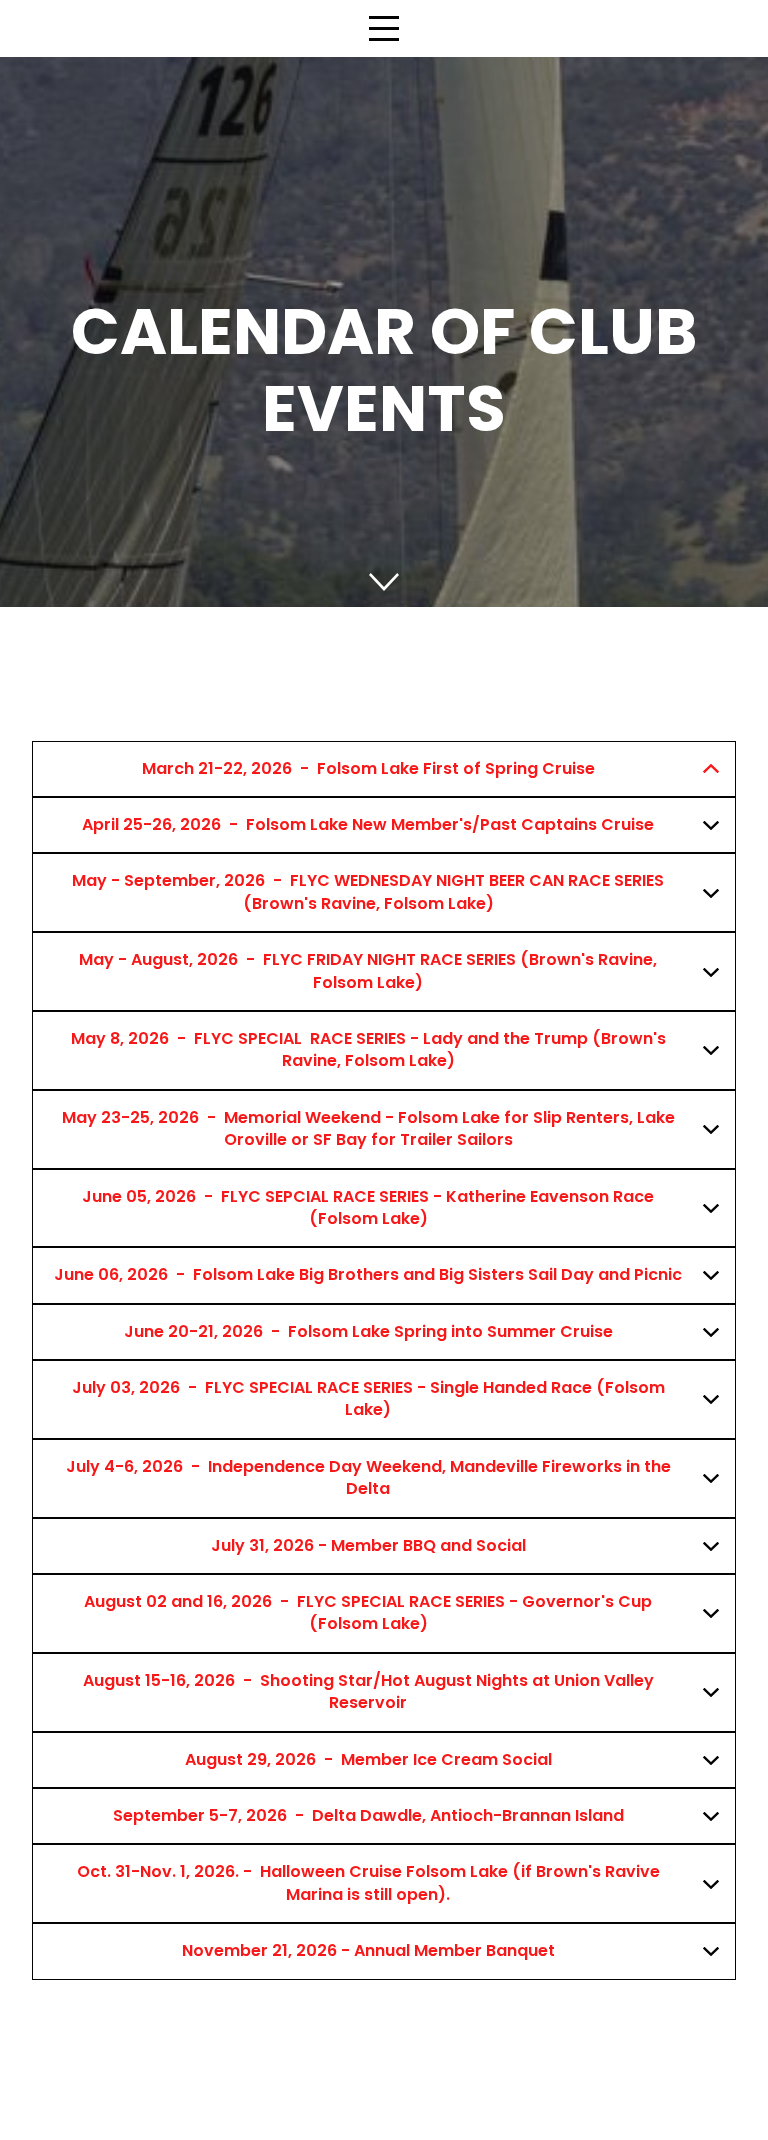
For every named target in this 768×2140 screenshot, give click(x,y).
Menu (384, 17)
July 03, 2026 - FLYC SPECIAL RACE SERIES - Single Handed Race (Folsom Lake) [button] (368, 1398)
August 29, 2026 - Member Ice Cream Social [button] (368, 1759)
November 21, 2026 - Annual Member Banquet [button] (368, 1950)
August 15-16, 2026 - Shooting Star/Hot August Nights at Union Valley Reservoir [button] (368, 1691)
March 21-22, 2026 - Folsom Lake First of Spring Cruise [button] (368, 768)
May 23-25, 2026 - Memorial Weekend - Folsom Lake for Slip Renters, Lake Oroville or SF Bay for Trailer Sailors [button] (368, 1128)
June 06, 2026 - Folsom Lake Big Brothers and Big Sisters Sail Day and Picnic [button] (368, 1274)
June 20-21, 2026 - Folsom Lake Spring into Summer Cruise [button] (368, 1331)
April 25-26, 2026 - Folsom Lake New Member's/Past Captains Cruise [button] (368, 824)
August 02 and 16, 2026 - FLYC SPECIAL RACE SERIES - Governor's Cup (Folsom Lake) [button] (368, 1612)
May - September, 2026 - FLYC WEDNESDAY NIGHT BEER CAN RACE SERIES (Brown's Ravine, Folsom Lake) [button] (368, 891)
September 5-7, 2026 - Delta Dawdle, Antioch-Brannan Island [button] (368, 1815)
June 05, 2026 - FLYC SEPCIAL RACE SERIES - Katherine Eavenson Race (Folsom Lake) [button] (368, 1207)
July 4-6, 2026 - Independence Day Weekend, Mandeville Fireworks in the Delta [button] (368, 1477)
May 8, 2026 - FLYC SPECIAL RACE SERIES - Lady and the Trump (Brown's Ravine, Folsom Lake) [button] (368, 1049)
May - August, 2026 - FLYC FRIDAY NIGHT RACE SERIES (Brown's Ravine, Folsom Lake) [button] (368, 970)
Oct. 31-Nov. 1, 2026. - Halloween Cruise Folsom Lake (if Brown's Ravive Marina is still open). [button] (368, 1882)
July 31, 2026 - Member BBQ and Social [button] (368, 1545)
